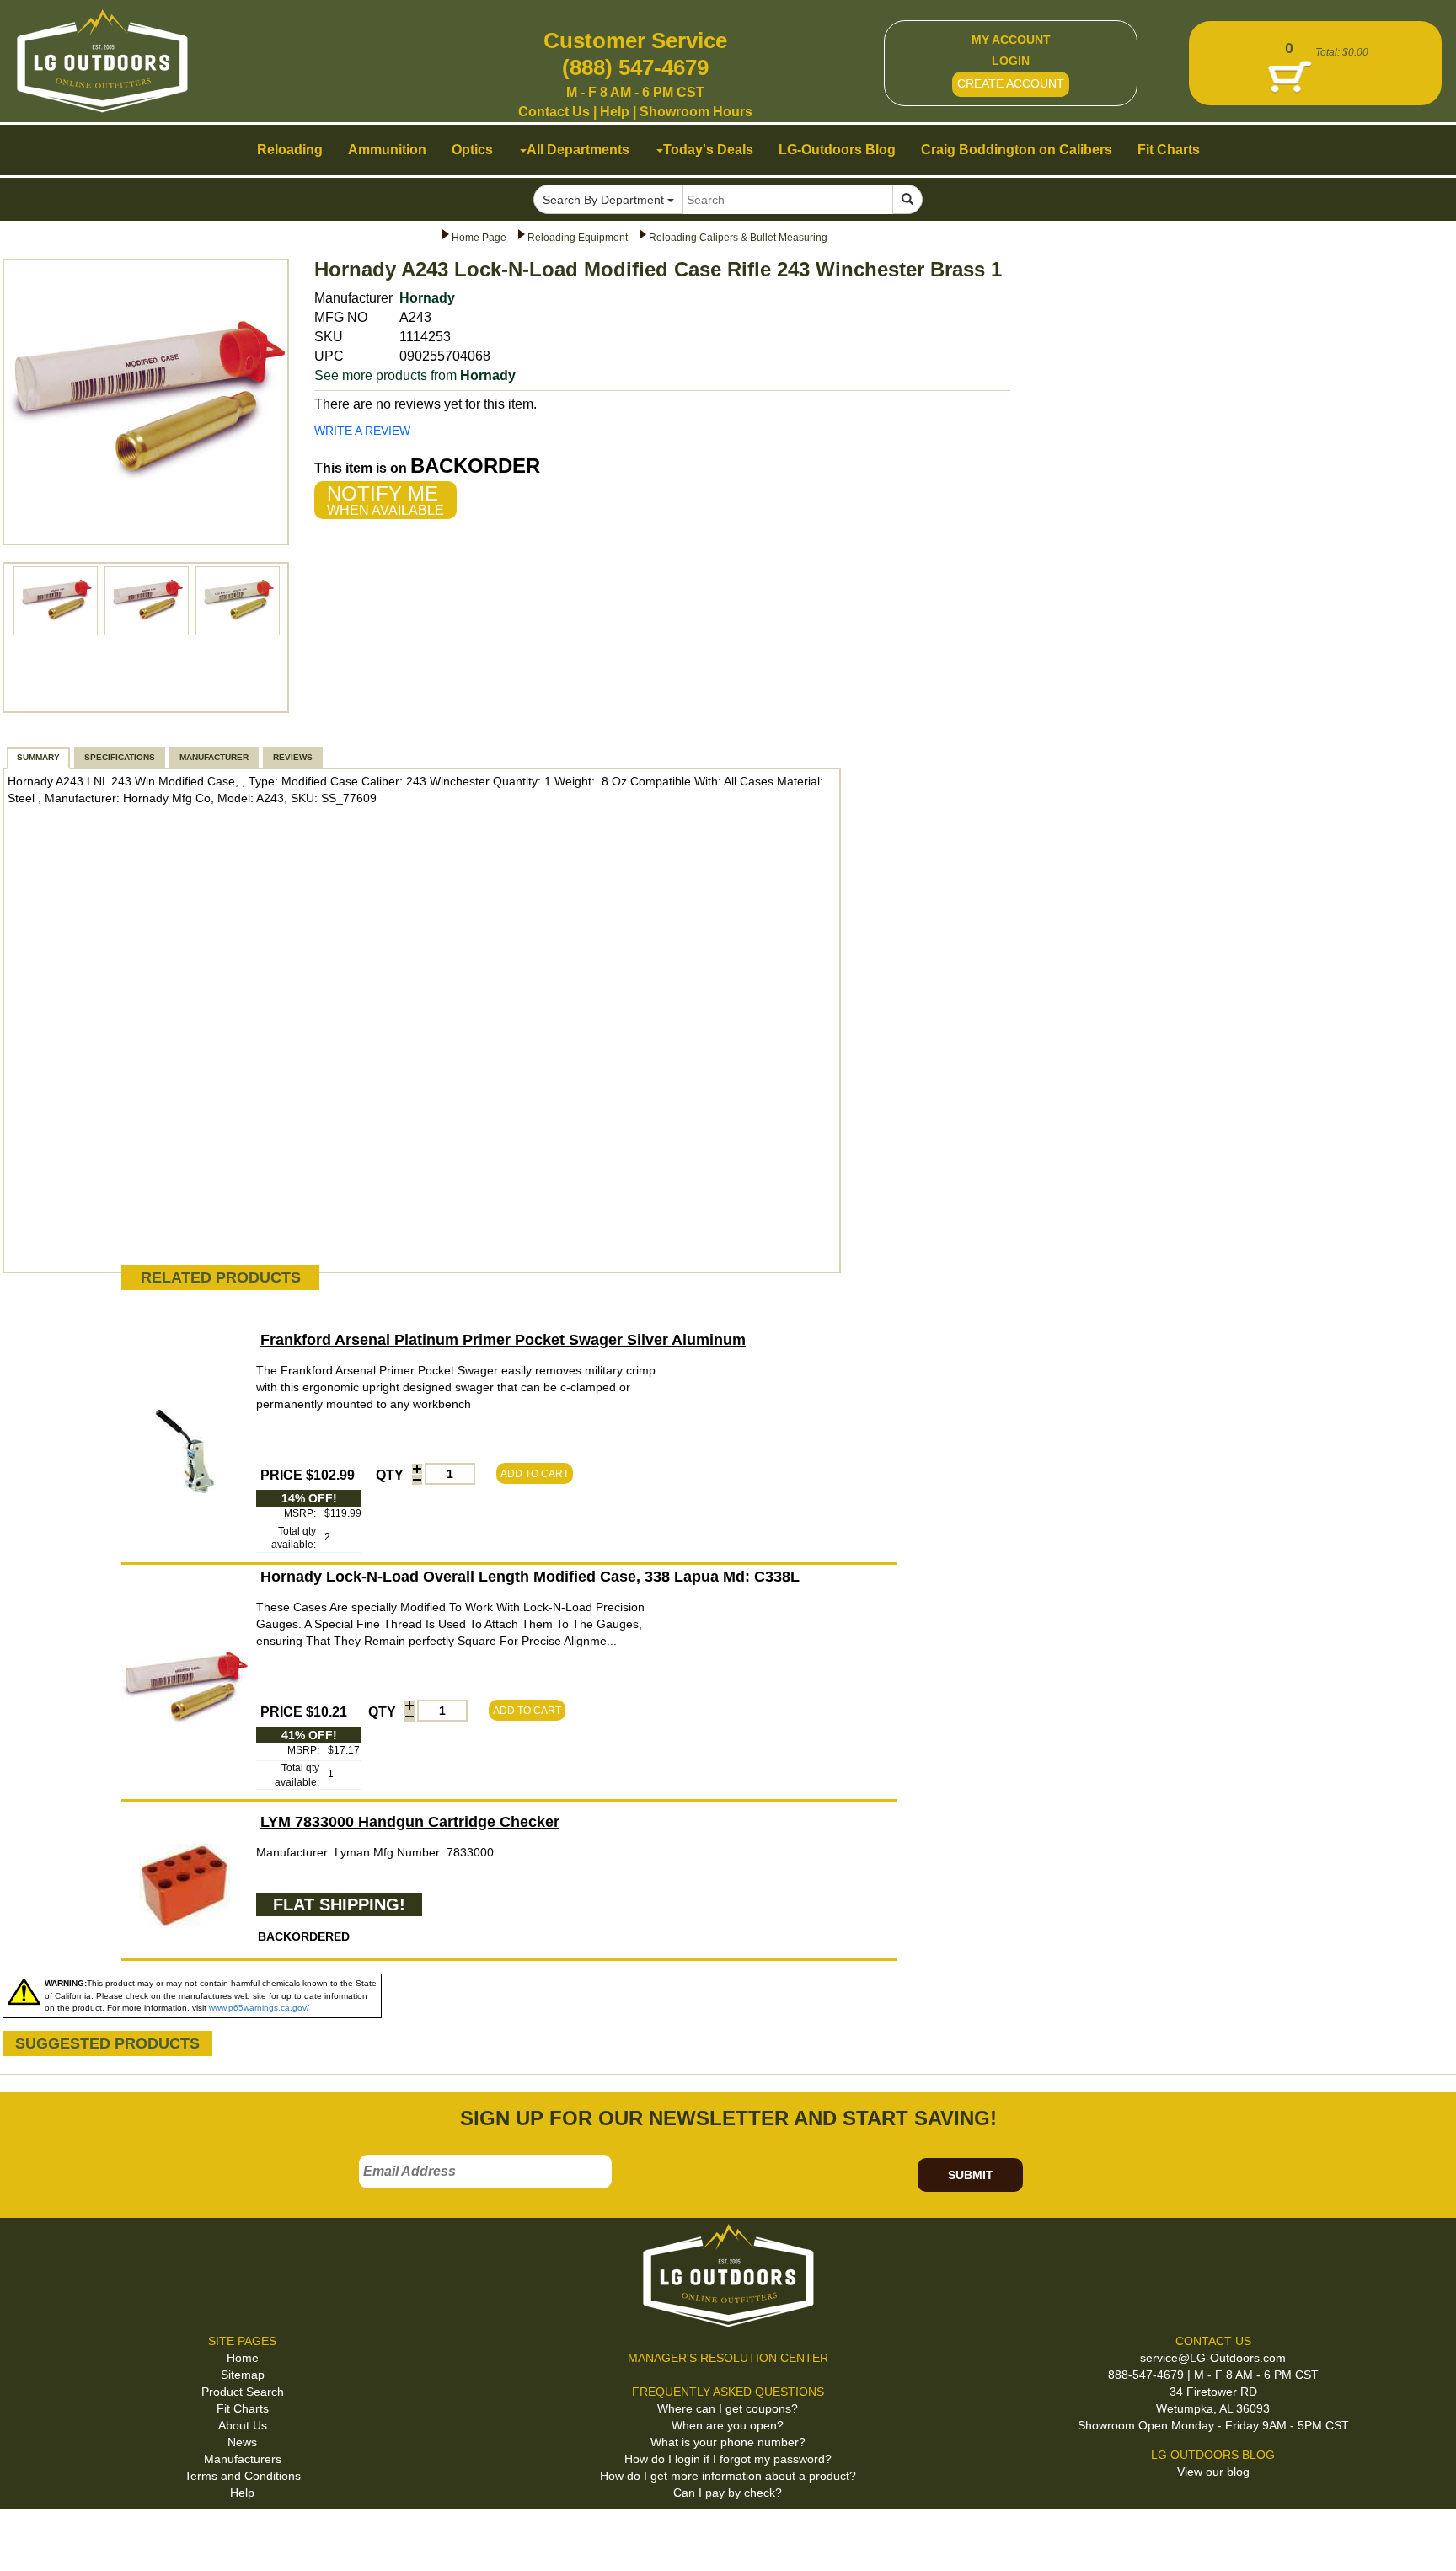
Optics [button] (472, 150)
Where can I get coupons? (728, 2408)
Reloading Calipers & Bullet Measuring (738, 238)
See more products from (415, 375)
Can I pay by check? (728, 2493)
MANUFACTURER (214, 757)
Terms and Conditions (243, 2476)
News (242, 2442)
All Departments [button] (578, 150)
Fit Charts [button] (1169, 150)
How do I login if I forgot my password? (728, 2459)
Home (243, 2358)
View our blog (1213, 2472)
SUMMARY (38, 757)
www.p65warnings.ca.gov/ (259, 2008)
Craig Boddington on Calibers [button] (1017, 150)
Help (615, 112)
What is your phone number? (728, 2442)
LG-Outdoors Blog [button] (837, 150)
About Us (243, 2425)
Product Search (243, 2392)
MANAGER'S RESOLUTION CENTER (728, 2358)
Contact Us (554, 112)
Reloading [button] (290, 150)
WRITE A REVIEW (362, 431)
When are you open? (728, 2425)
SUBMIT (971, 2175)
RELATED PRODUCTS (221, 1277)
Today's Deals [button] (708, 150)
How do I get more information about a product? (728, 2476)
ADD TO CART (535, 1474)
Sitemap (243, 2375)
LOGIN (1011, 61)
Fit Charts (243, 2408)
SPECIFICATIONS (120, 757)
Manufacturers (243, 2459)
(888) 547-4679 (635, 67)
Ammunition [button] (387, 150)
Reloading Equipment (578, 238)
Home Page (479, 238)
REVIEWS (293, 757)
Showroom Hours (696, 112)
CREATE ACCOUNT (1011, 83)
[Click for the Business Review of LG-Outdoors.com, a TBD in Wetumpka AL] (33, 2537)
